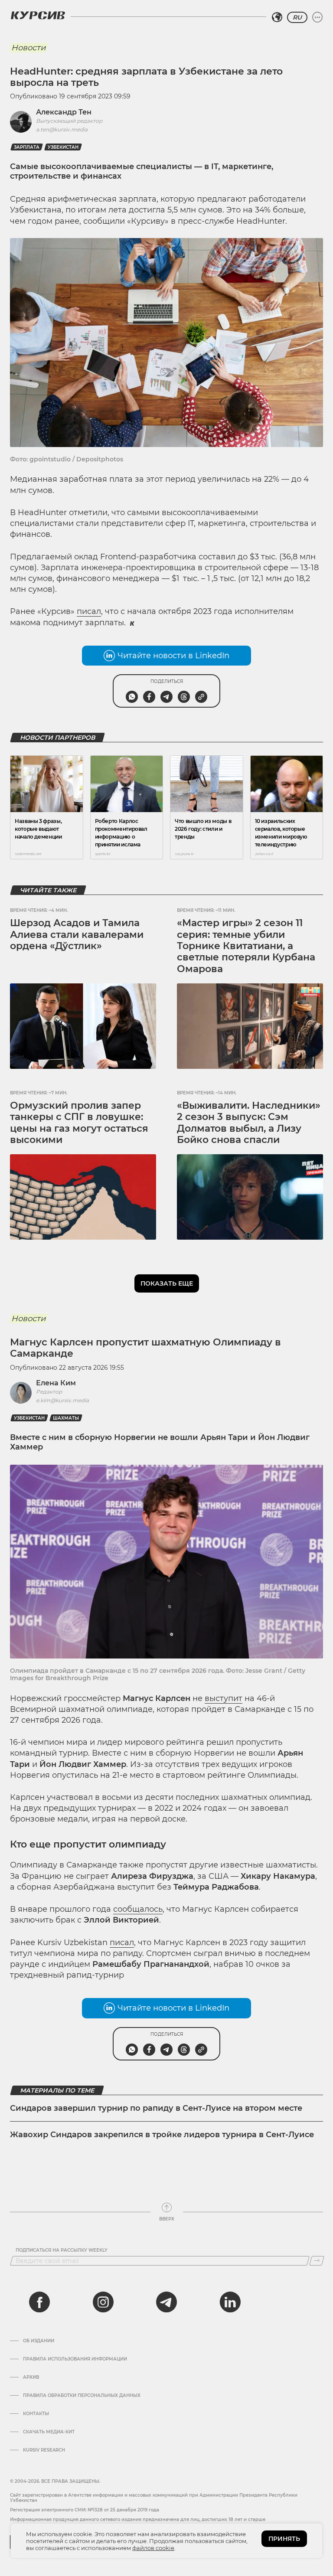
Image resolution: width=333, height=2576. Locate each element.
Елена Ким (56, 1383)
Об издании (39, 2341)
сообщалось (138, 1909)
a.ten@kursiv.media (62, 129)
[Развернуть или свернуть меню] (317, 17)
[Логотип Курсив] (38, 15)
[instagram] (103, 2302)
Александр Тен (64, 112)
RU (297, 17)
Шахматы (66, 1418)
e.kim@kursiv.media (62, 1400)
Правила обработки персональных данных (82, 2396)
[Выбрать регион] (277, 17)
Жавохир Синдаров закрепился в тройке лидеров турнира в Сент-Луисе (162, 2135)
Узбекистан (63, 147)
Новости (28, 48)
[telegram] (166, 2302)
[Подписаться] (317, 2261)
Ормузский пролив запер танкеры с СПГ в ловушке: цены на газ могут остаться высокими (79, 1123)
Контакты (36, 2414)
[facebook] (39, 2302)
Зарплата (27, 147)
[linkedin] (230, 2302)
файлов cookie (153, 2548)
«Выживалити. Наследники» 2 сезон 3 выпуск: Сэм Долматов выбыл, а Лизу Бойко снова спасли (249, 1123)
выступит (224, 1698)
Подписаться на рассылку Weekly (62, 2250)
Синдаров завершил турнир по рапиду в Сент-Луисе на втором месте (156, 2108)
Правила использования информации (75, 2359)
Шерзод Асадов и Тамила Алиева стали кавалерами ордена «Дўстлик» (77, 934)
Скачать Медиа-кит (49, 2432)
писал (89, 611)
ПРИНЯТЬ (284, 2539)
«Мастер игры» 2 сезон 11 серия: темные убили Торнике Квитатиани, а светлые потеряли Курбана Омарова (246, 946)
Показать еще (167, 1283)
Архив (31, 2377)
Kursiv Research (44, 2450)
